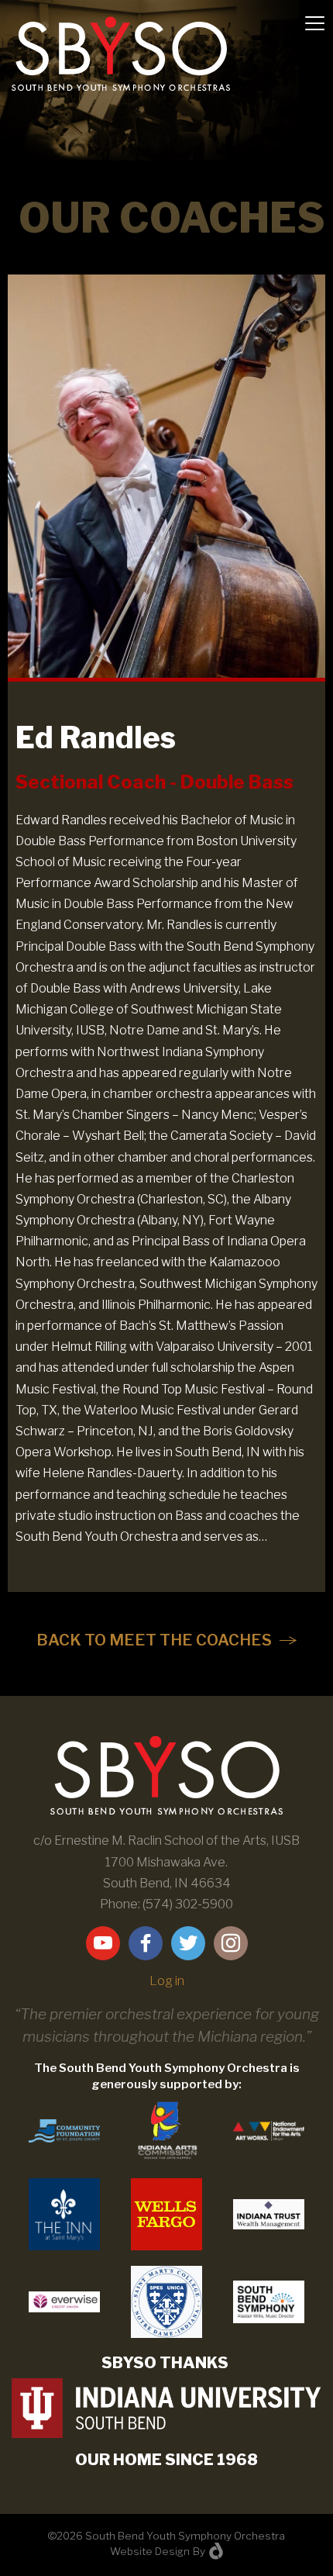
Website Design (150, 2551)
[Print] (64, 2213)
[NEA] (269, 2130)
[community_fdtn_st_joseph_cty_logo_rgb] (64, 2130)
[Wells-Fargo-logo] (166, 2213)
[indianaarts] (166, 2130)
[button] (166, 1640)
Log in (167, 1981)
